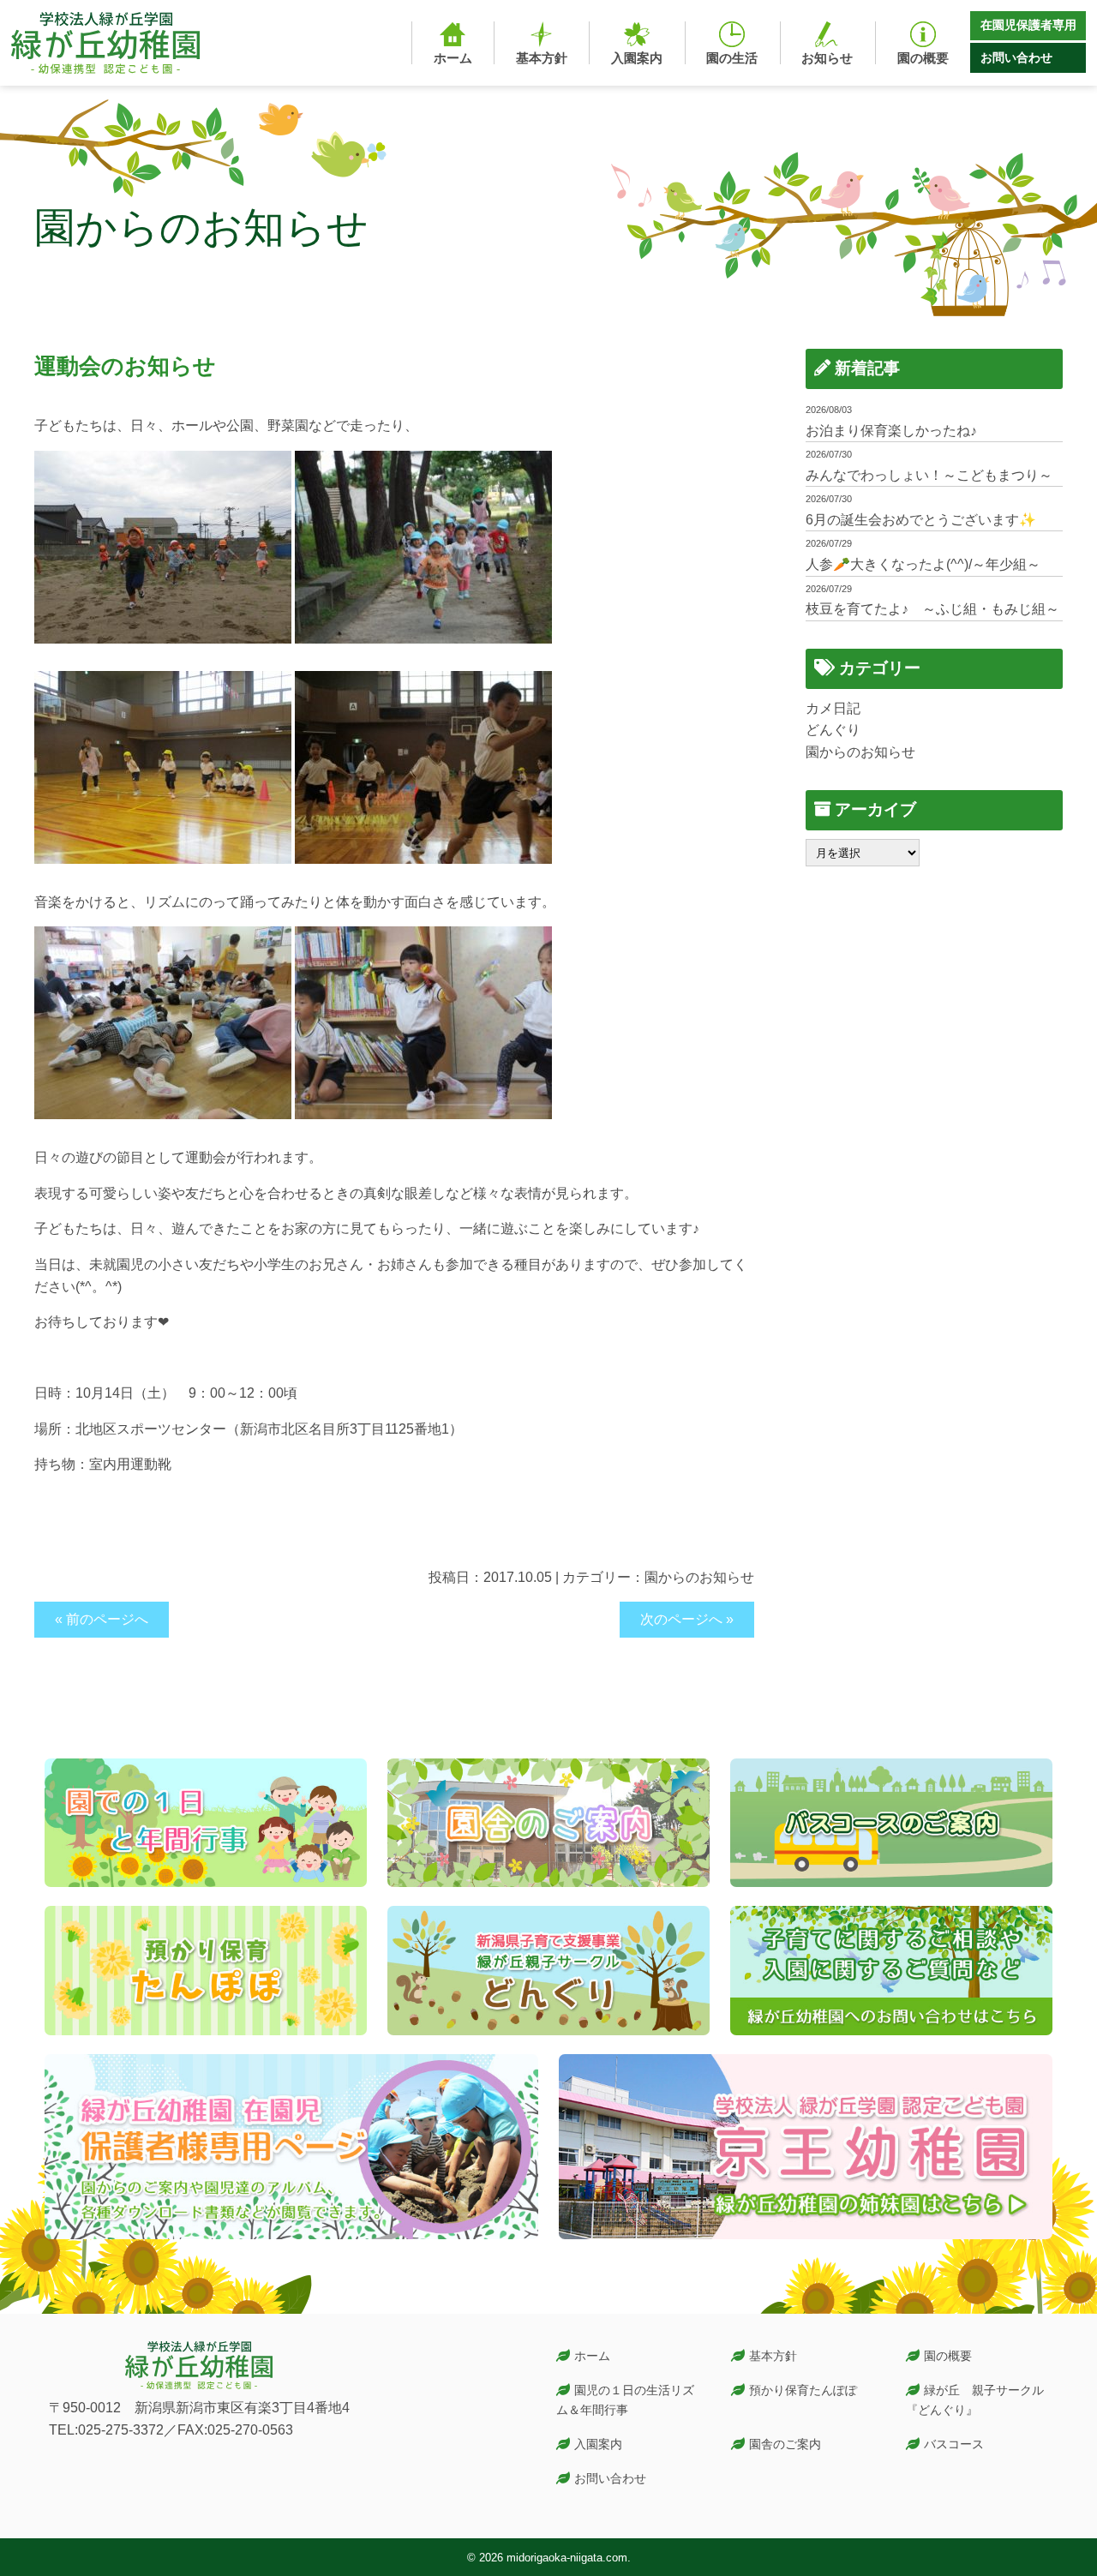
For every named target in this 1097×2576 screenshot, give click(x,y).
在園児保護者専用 (1028, 25)
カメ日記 (833, 708)
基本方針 (773, 2356)
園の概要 (948, 2356)
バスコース (954, 2444)
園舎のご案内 (785, 2444)
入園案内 (598, 2444)
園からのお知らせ (699, 1577)
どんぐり (833, 730)
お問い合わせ (1016, 57)
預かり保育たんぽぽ (803, 2390)
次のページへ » (687, 1619)
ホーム (592, 2356)
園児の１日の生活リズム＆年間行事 (626, 2400)
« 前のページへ (102, 1619)
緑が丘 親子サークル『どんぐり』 (975, 2400)
